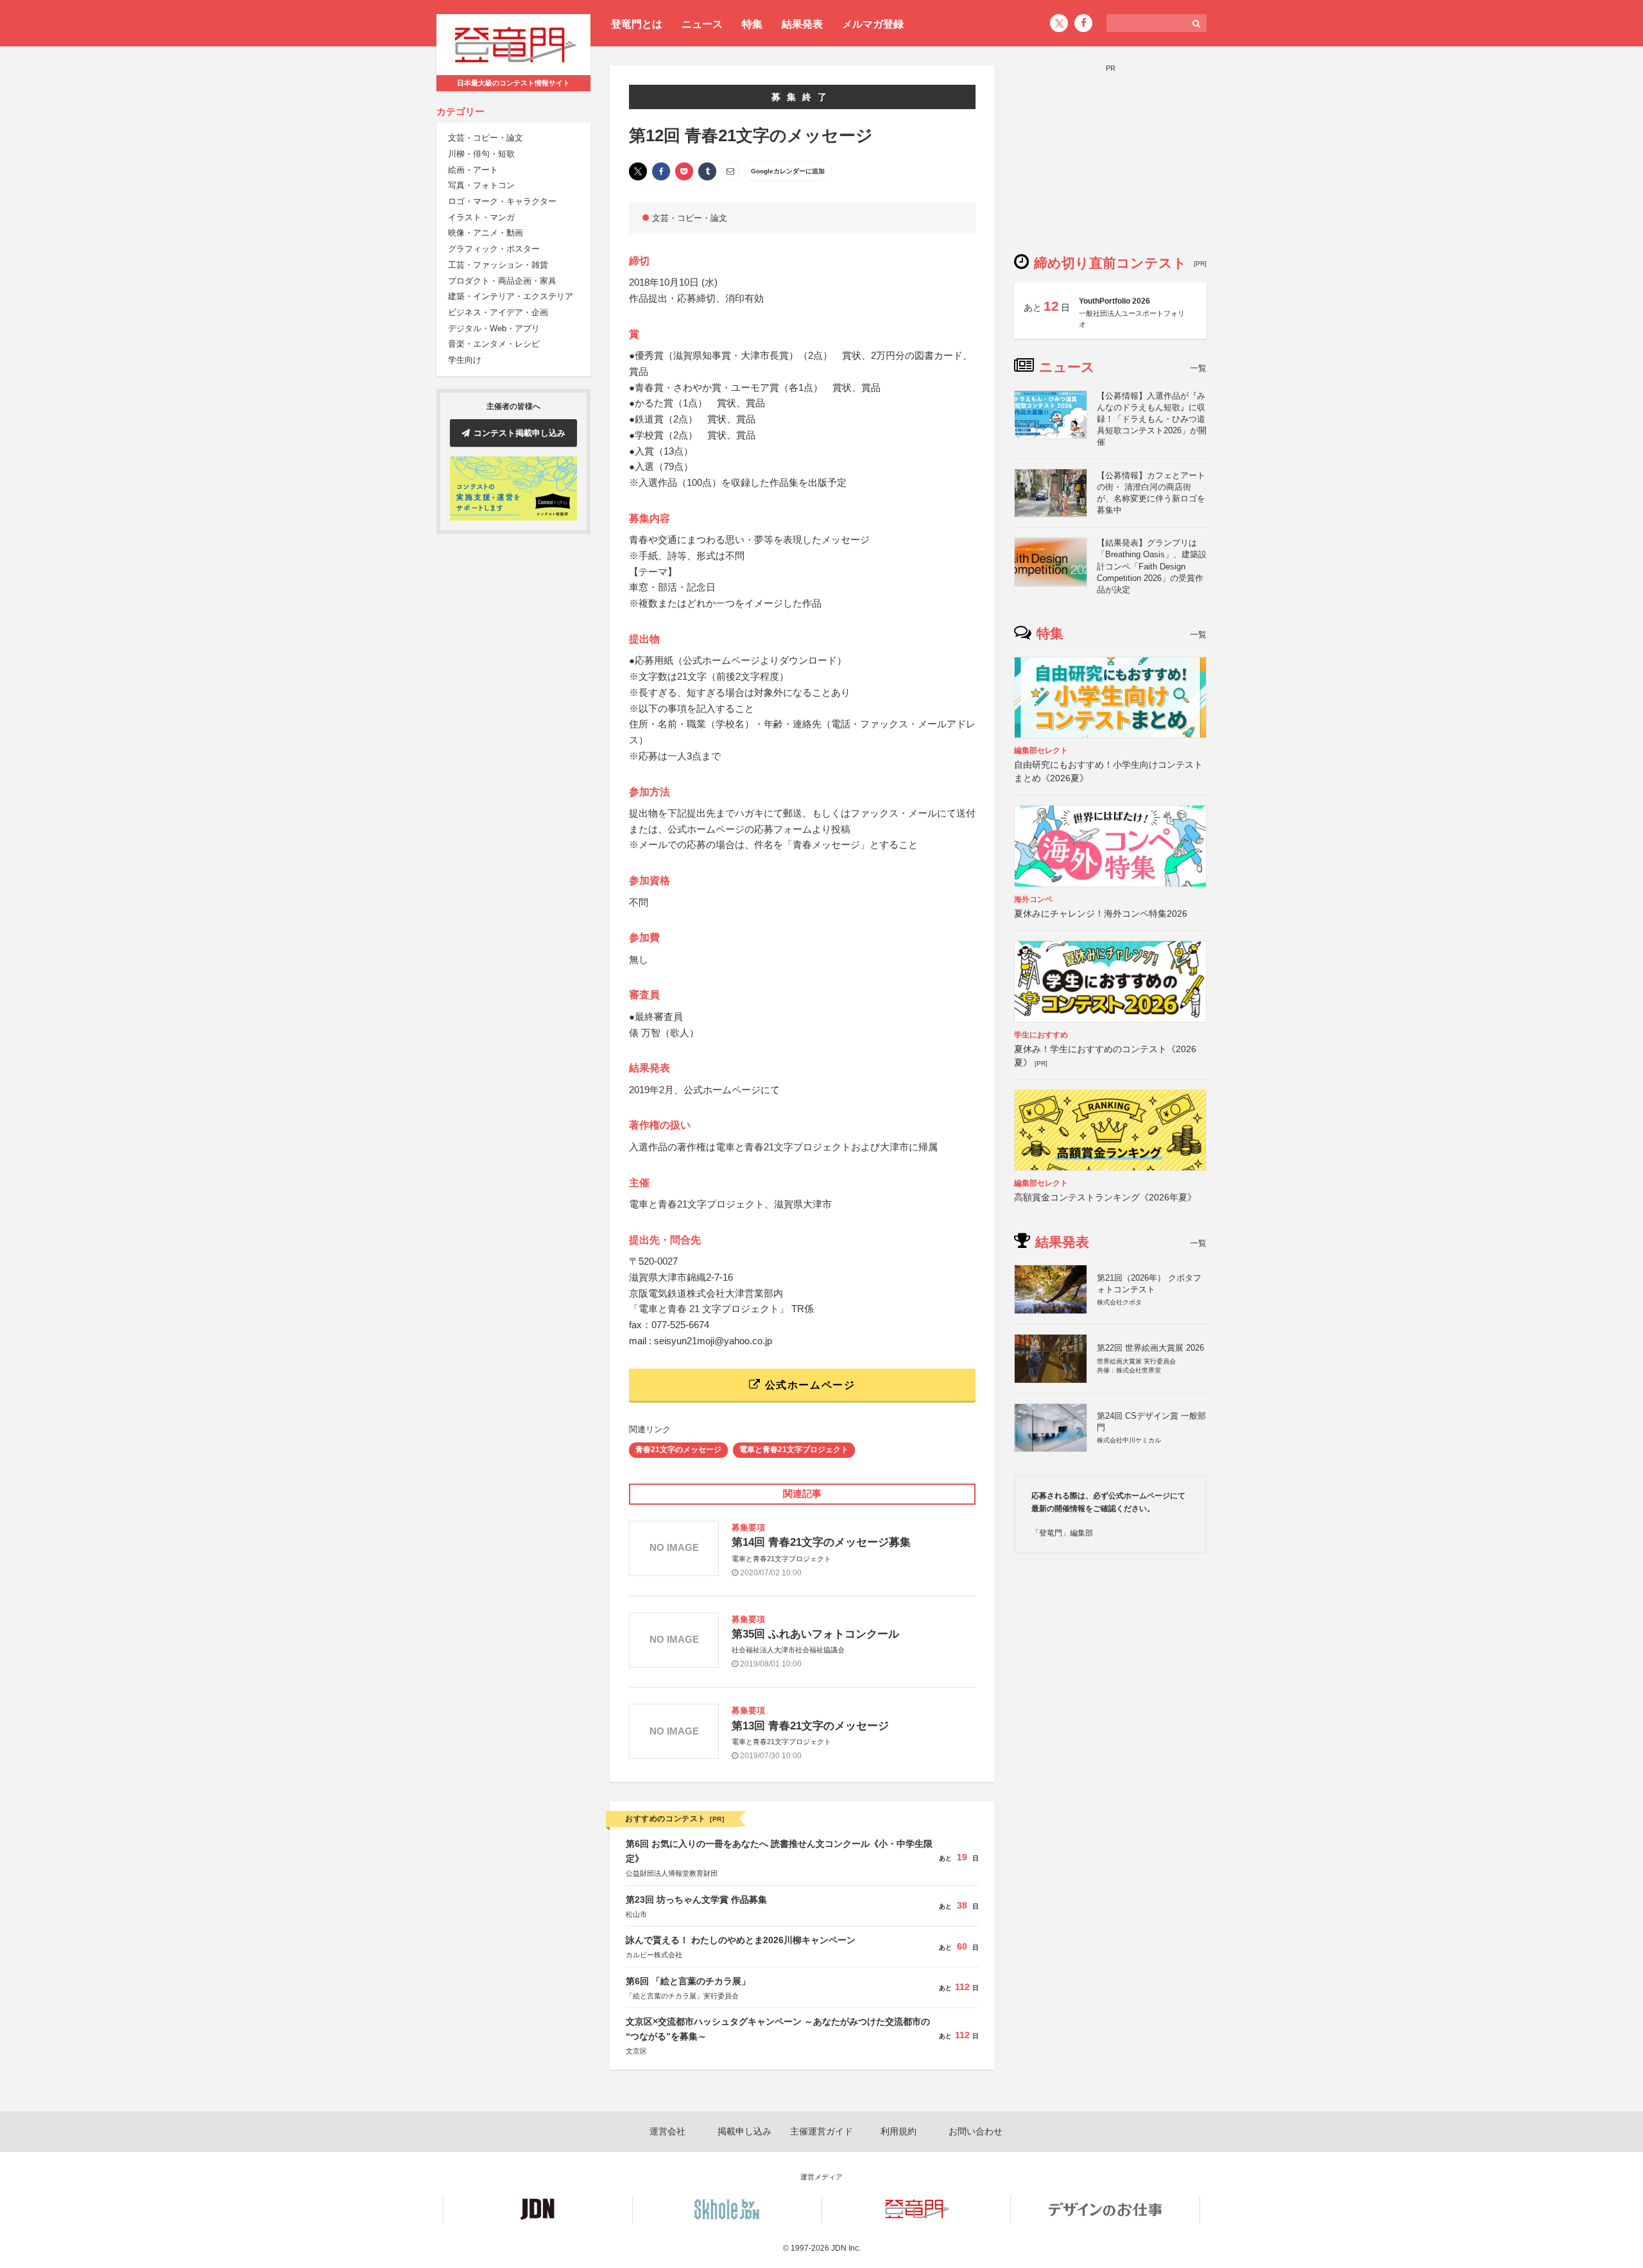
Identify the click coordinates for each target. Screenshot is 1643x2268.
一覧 (1198, 368)
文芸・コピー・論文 (486, 138)
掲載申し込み (744, 2131)
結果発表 (802, 24)
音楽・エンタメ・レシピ (494, 344)
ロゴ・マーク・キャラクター (502, 201)
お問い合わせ (976, 2131)
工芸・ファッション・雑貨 (498, 265)
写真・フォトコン (481, 186)
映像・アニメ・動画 (486, 233)
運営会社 (667, 2131)
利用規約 (899, 2131)
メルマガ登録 (873, 24)
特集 (752, 24)
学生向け (465, 360)
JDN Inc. (846, 2248)
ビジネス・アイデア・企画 (498, 312)
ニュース (702, 24)
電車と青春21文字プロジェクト (794, 1450)
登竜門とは (637, 24)
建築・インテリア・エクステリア (511, 297)
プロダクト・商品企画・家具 (502, 281)
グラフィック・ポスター (494, 249)
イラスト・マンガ (481, 217)
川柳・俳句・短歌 (481, 154)
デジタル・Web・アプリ (494, 328)
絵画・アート (473, 170)
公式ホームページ (808, 1385)
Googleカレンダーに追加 (788, 171)
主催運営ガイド (821, 2131)
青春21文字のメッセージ (678, 1450)
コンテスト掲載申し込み (520, 433)
